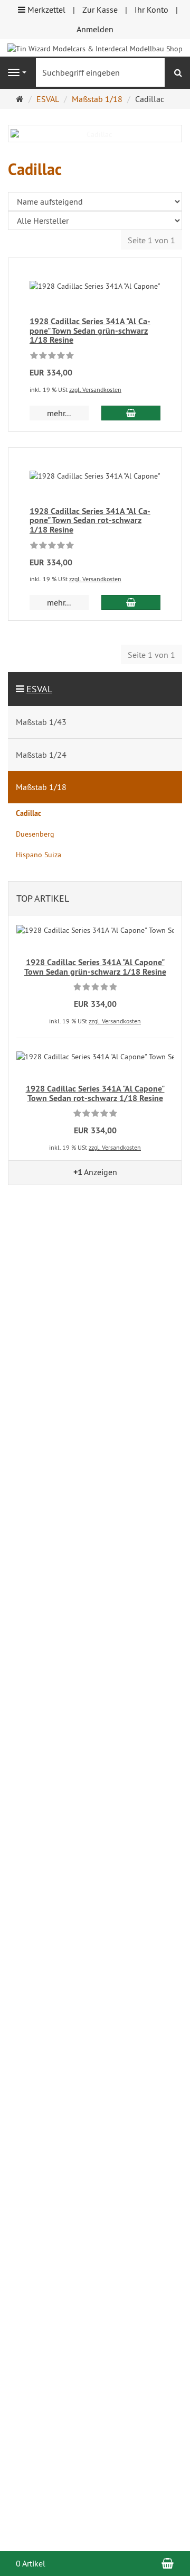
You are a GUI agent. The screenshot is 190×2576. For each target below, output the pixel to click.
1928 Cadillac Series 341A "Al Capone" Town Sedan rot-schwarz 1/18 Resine (90, 520)
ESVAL (39, 689)
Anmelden (95, 29)
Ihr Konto (151, 10)
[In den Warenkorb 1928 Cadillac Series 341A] (131, 413)
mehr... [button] (59, 413)
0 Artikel (31, 2563)
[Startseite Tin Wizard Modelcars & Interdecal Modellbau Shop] (95, 48)
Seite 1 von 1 (151, 240)
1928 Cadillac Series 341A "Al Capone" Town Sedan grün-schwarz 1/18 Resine (90, 331)
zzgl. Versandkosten (95, 389)
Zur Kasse (100, 10)
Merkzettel (45, 10)
